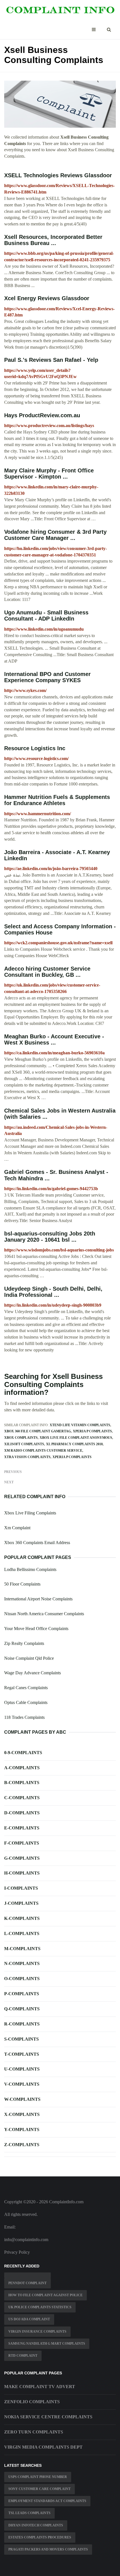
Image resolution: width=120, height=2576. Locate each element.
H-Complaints (22, 1873)
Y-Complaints (22, 2129)
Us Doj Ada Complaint (29, 2319)
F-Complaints (22, 1843)
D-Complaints (22, 1813)
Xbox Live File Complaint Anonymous (76, 1438)
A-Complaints (22, 1768)
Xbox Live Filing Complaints (30, 1513)
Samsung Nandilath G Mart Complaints (47, 2344)
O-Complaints (22, 1979)
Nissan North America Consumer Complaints (44, 1614)
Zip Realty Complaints (24, 1643)
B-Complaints (22, 1783)
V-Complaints (22, 2084)
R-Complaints (22, 2024)
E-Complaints (22, 1828)
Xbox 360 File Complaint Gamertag (38, 1431)
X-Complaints (22, 2114)
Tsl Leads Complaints (29, 2513)
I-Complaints (21, 1888)
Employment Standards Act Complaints (47, 2501)
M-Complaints (22, 1949)
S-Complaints (21, 2039)
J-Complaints (21, 1903)
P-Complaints (22, 1994)
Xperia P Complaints (92, 1431)
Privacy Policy (17, 2252)
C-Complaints (22, 1798)
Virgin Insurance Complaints (37, 2332)
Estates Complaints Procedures (40, 2537)
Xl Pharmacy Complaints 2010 (74, 1444)
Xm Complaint (17, 1528)
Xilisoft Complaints (24, 1444)
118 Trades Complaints (24, 1717)
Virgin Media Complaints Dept (43, 2447)
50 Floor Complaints (22, 1584)
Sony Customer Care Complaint (39, 2489)
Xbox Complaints (21, 1438)
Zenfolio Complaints (32, 2402)
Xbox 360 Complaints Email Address (37, 1543)
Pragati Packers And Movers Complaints (48, 2549)
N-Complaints (22, 1963)
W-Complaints (22, 2099)
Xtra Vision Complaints (27, 1457)
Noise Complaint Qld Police (29, 1658)
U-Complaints (22, 2069)
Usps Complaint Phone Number (38, 2477)
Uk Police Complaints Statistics (40, 2307)
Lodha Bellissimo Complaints (30, 1569)
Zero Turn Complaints (34, 2432)
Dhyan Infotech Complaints (36, 2525)
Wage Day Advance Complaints (33, 1673)
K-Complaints (22, 1918)
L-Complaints (22, 1933)
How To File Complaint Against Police (45, 2295)
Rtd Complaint (23, 2356)
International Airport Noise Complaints (38, 1599)
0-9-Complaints (23, 1753)
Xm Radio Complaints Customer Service (43, 1451)
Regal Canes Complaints (26, 1688)
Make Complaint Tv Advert (40, 2387)
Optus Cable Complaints (26, 1702)
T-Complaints (22, 2054)
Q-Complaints (22, 2009)
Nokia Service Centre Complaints (48, 2417)
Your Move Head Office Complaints (36, 1629)
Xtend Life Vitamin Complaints (80, 1425)
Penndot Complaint (27, 2283)
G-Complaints (22, 1858)
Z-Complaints (22, 2145)
